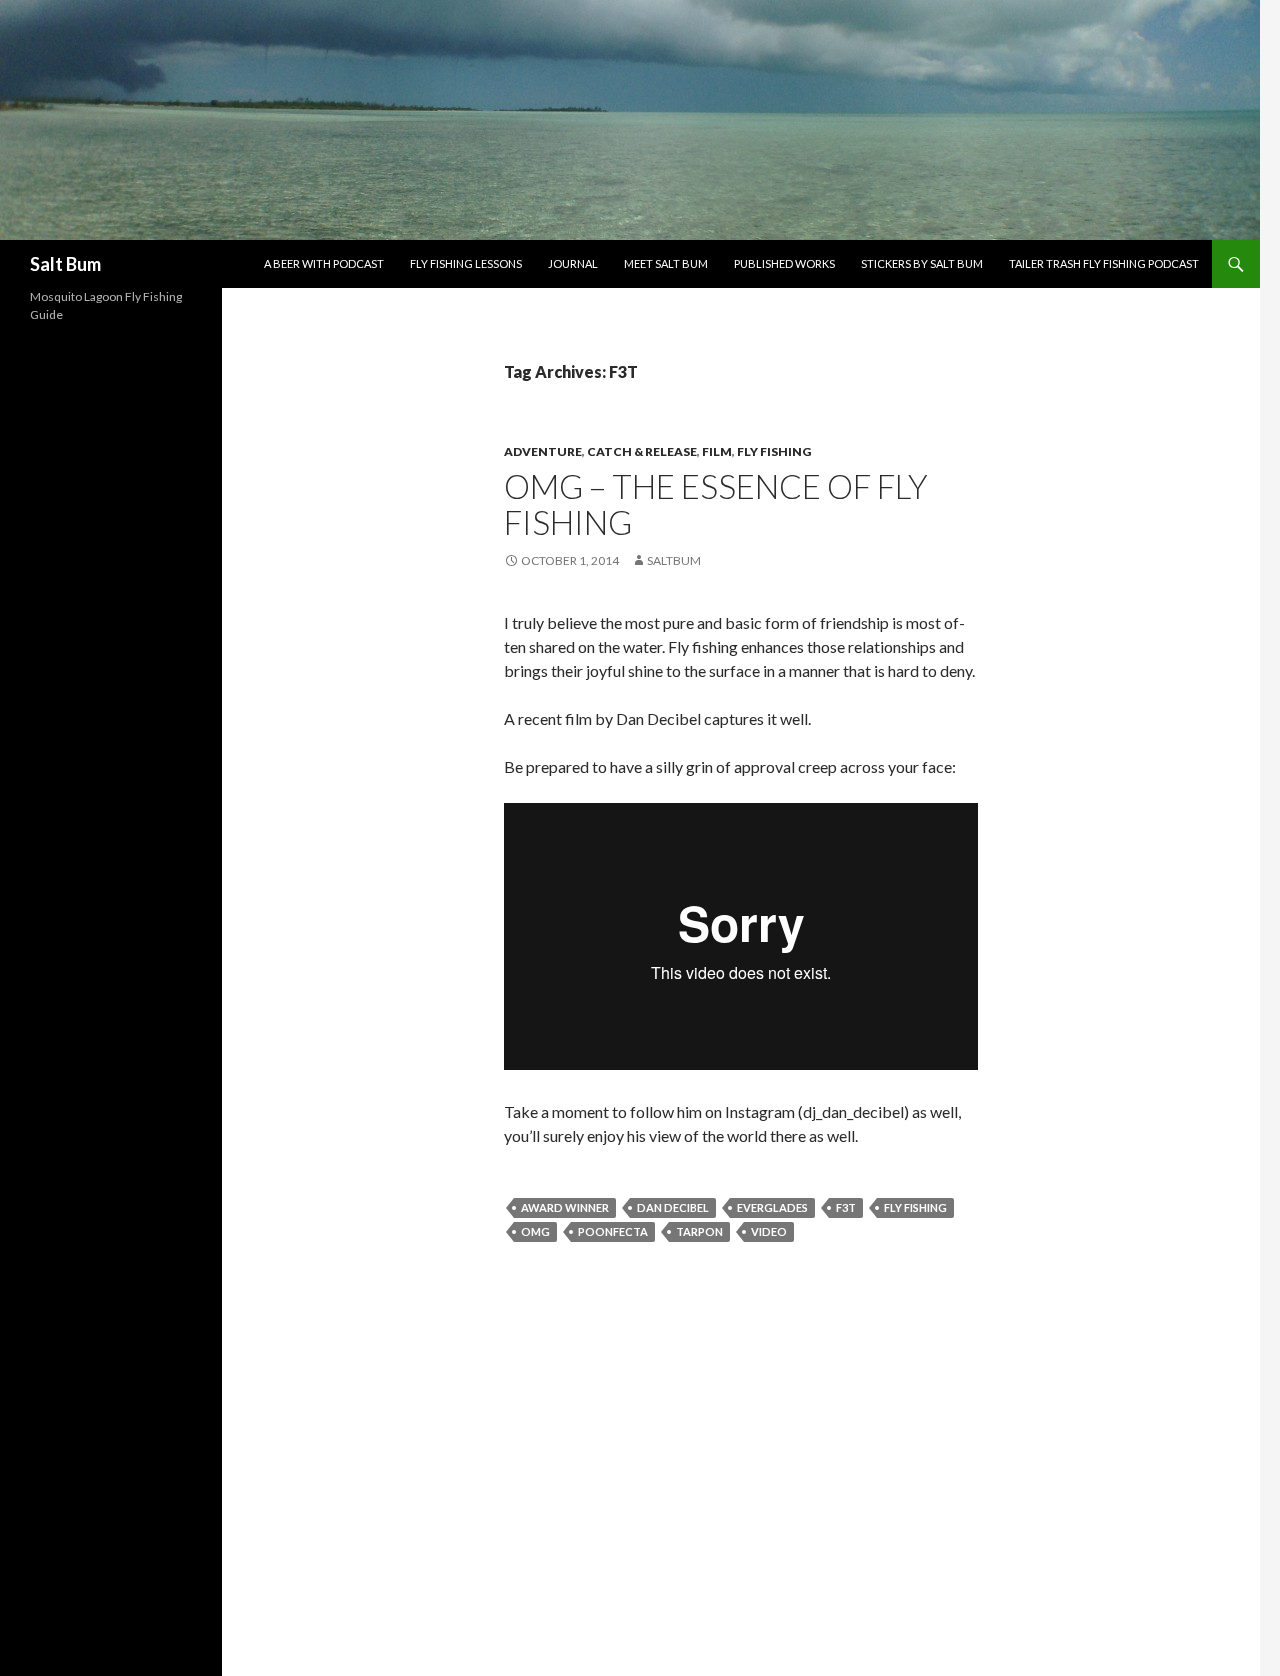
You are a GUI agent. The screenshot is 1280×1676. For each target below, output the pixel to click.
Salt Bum (65, 264)
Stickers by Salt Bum (922, 263)
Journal (573, 263)
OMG (535, 1231)
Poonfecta (613, 1231)
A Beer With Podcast (324, 263)
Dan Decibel (673, 1207)
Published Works (784, 263)
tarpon (699, 1231)
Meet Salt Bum (666, 263)
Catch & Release (642, 451)
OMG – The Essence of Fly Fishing (716, 504)
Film (717, 451)
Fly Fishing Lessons (466, 263)
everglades (772, 1207)
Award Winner (565, 1207)
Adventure (543, 451)
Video (769, 1231)
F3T (846, 1207)
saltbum (674, 560)
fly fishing (774, 451)
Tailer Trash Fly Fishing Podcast (1104, 263)
